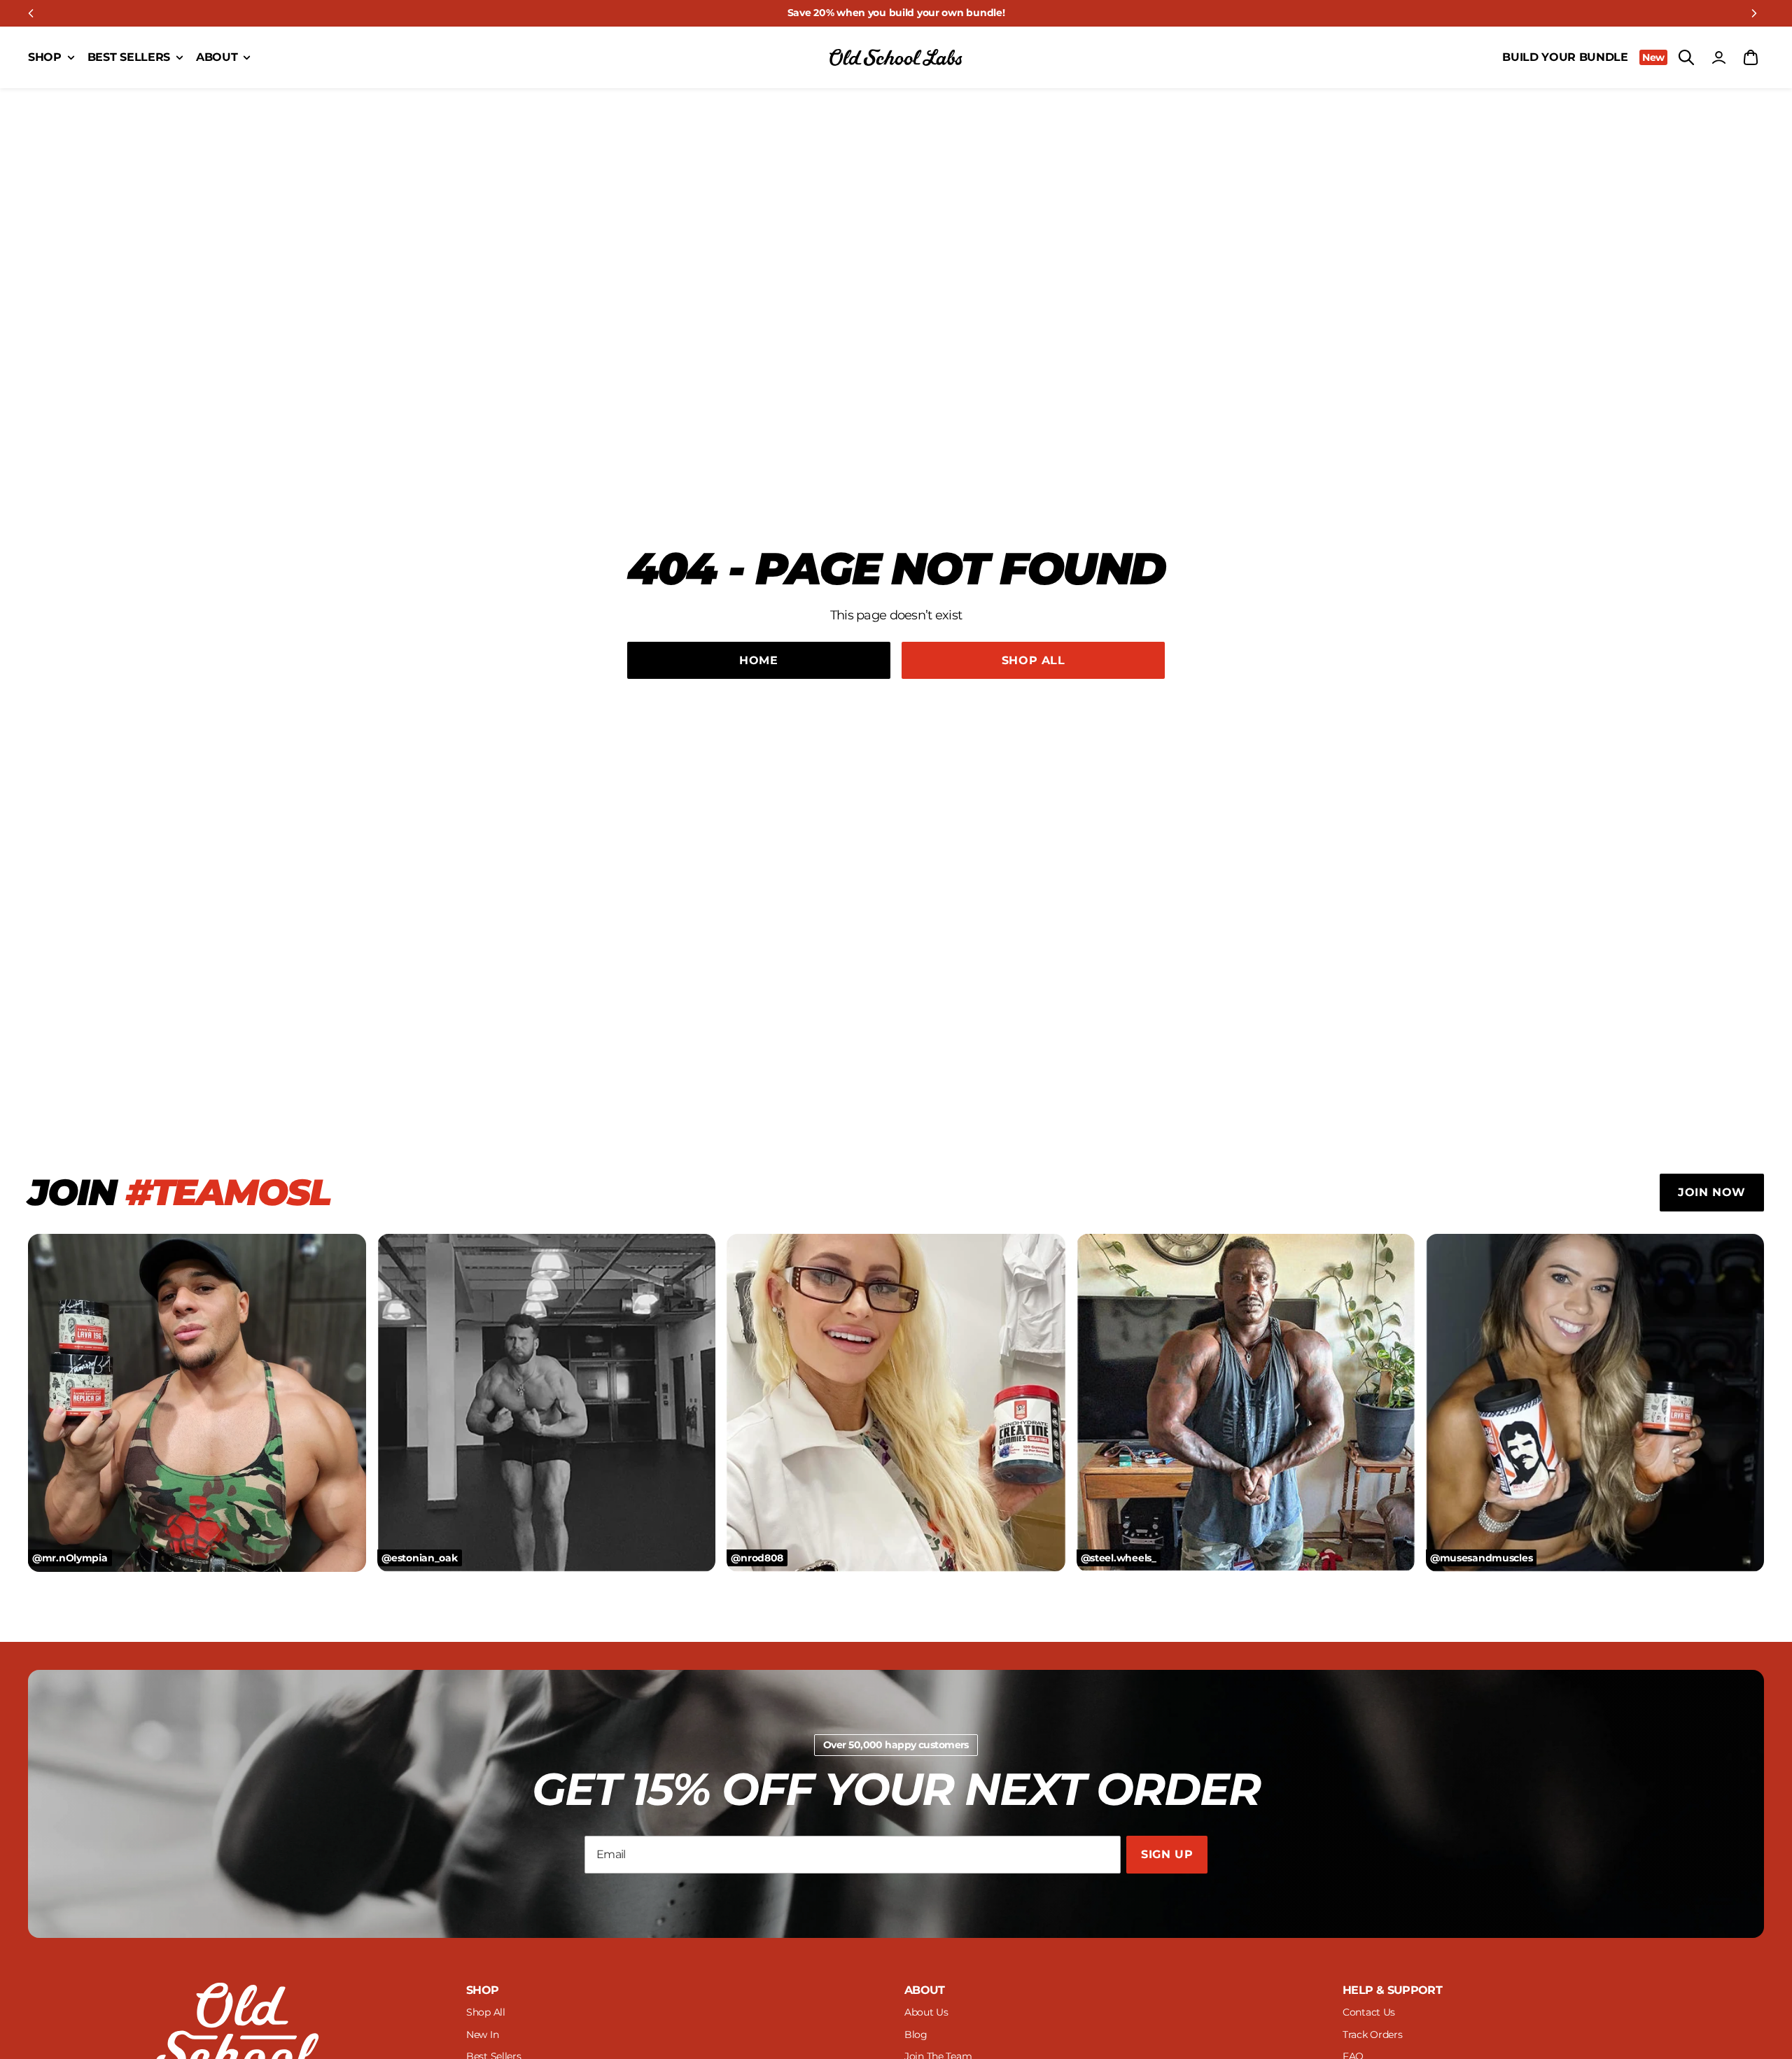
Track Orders (1373, 2035)
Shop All (486, 2012)
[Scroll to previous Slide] (31, 13)
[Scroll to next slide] (1754, 13)
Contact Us (1369, 2012)
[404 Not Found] (896, 57)
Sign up (1167, 1854)
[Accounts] (1718, 57)
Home (759, 660)
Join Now (1712, 1192)
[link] (896, 13)
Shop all (1034, 660)
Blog (916, 2035)
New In (482, 2035)
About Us (926, 2012)
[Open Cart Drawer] (1751, 57)
